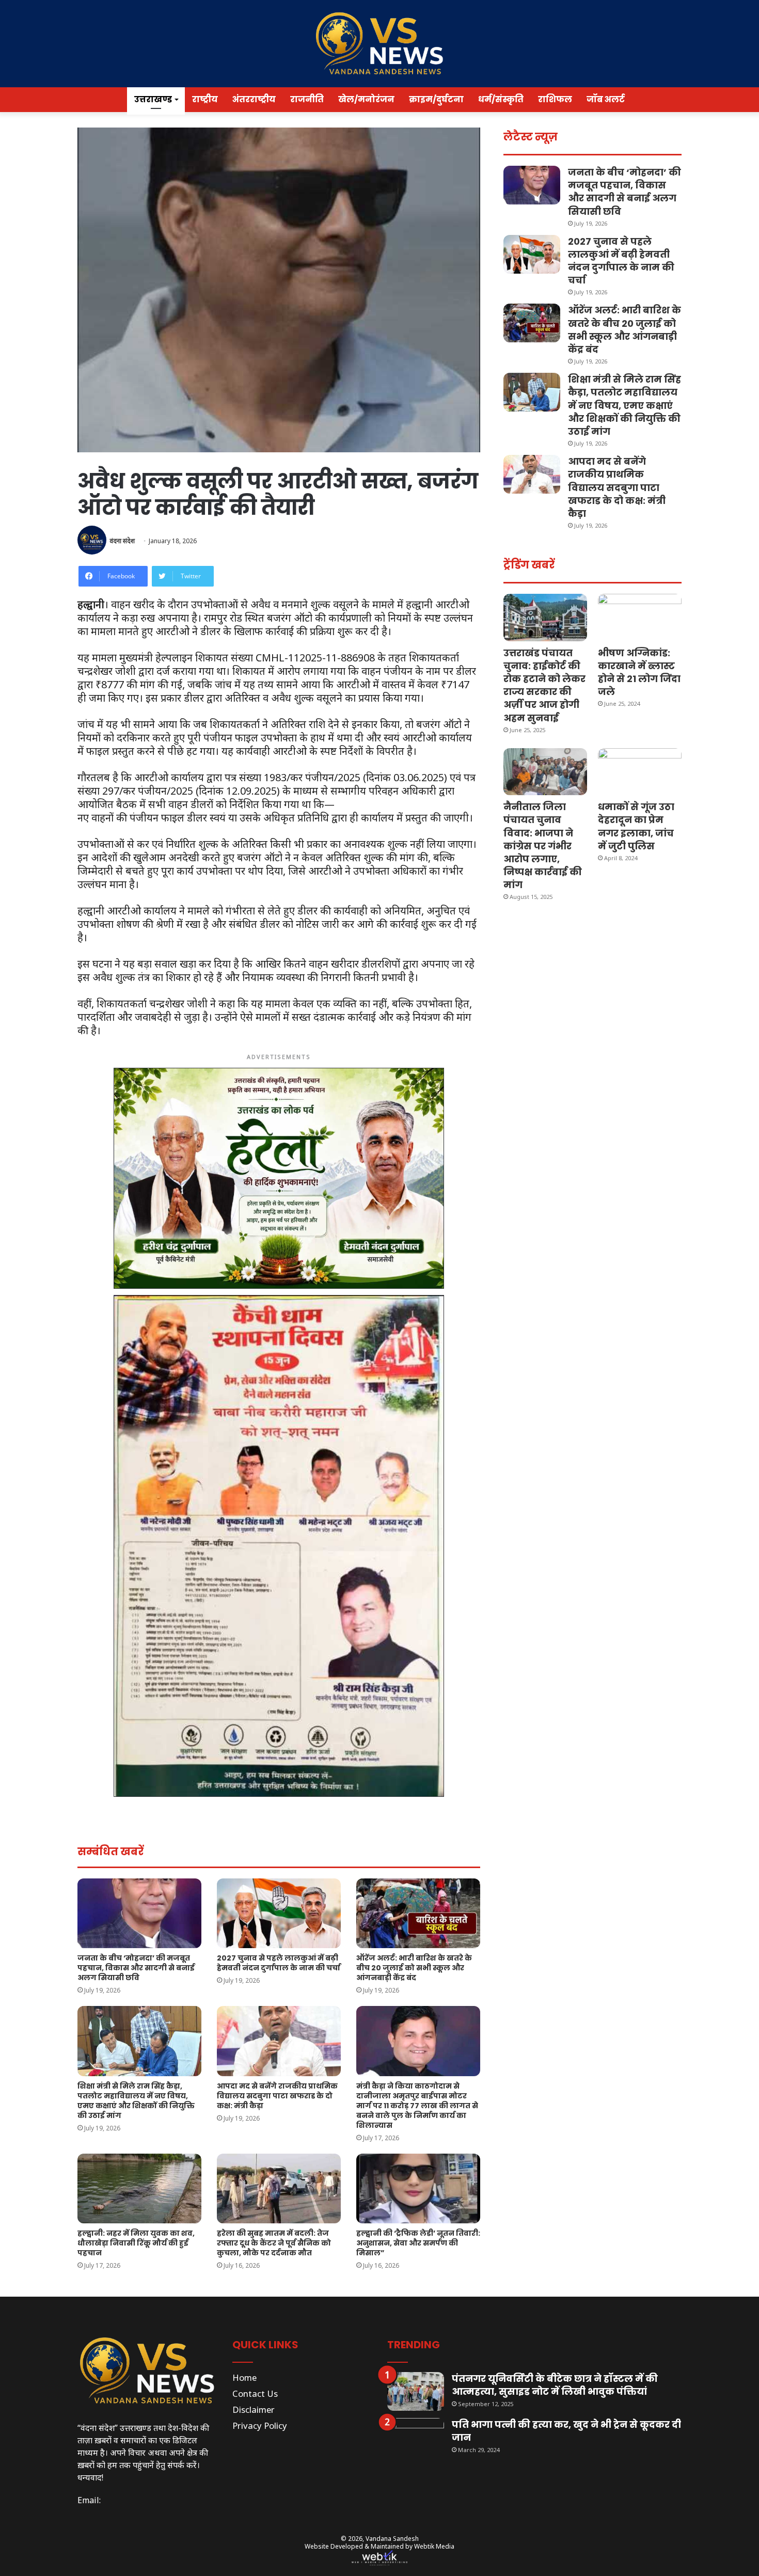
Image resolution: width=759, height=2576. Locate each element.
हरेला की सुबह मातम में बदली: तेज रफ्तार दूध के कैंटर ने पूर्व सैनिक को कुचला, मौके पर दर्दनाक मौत (274, 2243)
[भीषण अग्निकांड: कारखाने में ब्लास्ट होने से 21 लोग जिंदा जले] (640, 617)
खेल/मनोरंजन (366, 99)
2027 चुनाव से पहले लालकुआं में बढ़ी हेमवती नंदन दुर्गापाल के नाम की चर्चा (279, 1963)
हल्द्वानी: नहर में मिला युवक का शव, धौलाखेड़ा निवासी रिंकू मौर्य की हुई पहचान (136, 2243)
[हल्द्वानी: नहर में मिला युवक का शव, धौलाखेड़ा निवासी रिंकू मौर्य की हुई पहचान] (139, 2188)
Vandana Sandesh (392, 2539)
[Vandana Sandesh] (379, 44)
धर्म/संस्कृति (501, 99)
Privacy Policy (260, 2425)
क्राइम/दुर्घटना (436, 99)
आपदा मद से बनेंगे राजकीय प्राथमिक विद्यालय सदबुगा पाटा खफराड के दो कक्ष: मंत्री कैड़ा (277, 2096)
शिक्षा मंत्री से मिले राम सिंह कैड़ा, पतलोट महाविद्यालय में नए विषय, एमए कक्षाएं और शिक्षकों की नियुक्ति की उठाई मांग (136, 2101)
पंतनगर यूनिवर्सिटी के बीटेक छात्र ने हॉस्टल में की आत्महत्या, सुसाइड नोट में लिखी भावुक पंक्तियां (555, 2385)
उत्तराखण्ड (153, 99)
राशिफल (555, 99)
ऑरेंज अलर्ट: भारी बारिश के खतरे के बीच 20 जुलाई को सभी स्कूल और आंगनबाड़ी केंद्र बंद (414, 1968)
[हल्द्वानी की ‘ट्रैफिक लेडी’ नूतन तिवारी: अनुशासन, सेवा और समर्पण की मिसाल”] (418, 2188)
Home (244, 2377)
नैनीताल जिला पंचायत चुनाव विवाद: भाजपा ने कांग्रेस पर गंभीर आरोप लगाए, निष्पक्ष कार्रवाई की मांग (543, 846)
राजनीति (307, 99)
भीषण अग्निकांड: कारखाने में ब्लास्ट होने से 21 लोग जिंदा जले (639, 673)
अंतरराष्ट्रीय (254, 99)
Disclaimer (254, 2409)
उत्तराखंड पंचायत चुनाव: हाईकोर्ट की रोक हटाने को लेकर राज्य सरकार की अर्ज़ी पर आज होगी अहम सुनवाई (544, 685)
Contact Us (255, 2393)
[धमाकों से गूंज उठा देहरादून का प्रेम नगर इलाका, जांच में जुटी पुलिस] (640, 772)
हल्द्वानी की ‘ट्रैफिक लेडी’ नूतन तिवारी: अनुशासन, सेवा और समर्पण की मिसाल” (418, 2243)
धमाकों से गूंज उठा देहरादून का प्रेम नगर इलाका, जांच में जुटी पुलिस (636, 826)
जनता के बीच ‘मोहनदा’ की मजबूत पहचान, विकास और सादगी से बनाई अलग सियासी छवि (136, 1968)
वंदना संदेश (122, 541)
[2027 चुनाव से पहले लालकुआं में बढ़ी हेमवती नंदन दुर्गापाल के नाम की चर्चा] (279, 1913)
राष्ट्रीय (205, 99)
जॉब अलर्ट (606, 99)
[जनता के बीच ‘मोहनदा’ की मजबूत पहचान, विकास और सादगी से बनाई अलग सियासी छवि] (139, 1913)
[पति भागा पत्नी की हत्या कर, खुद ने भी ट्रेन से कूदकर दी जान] (416, 2437)
